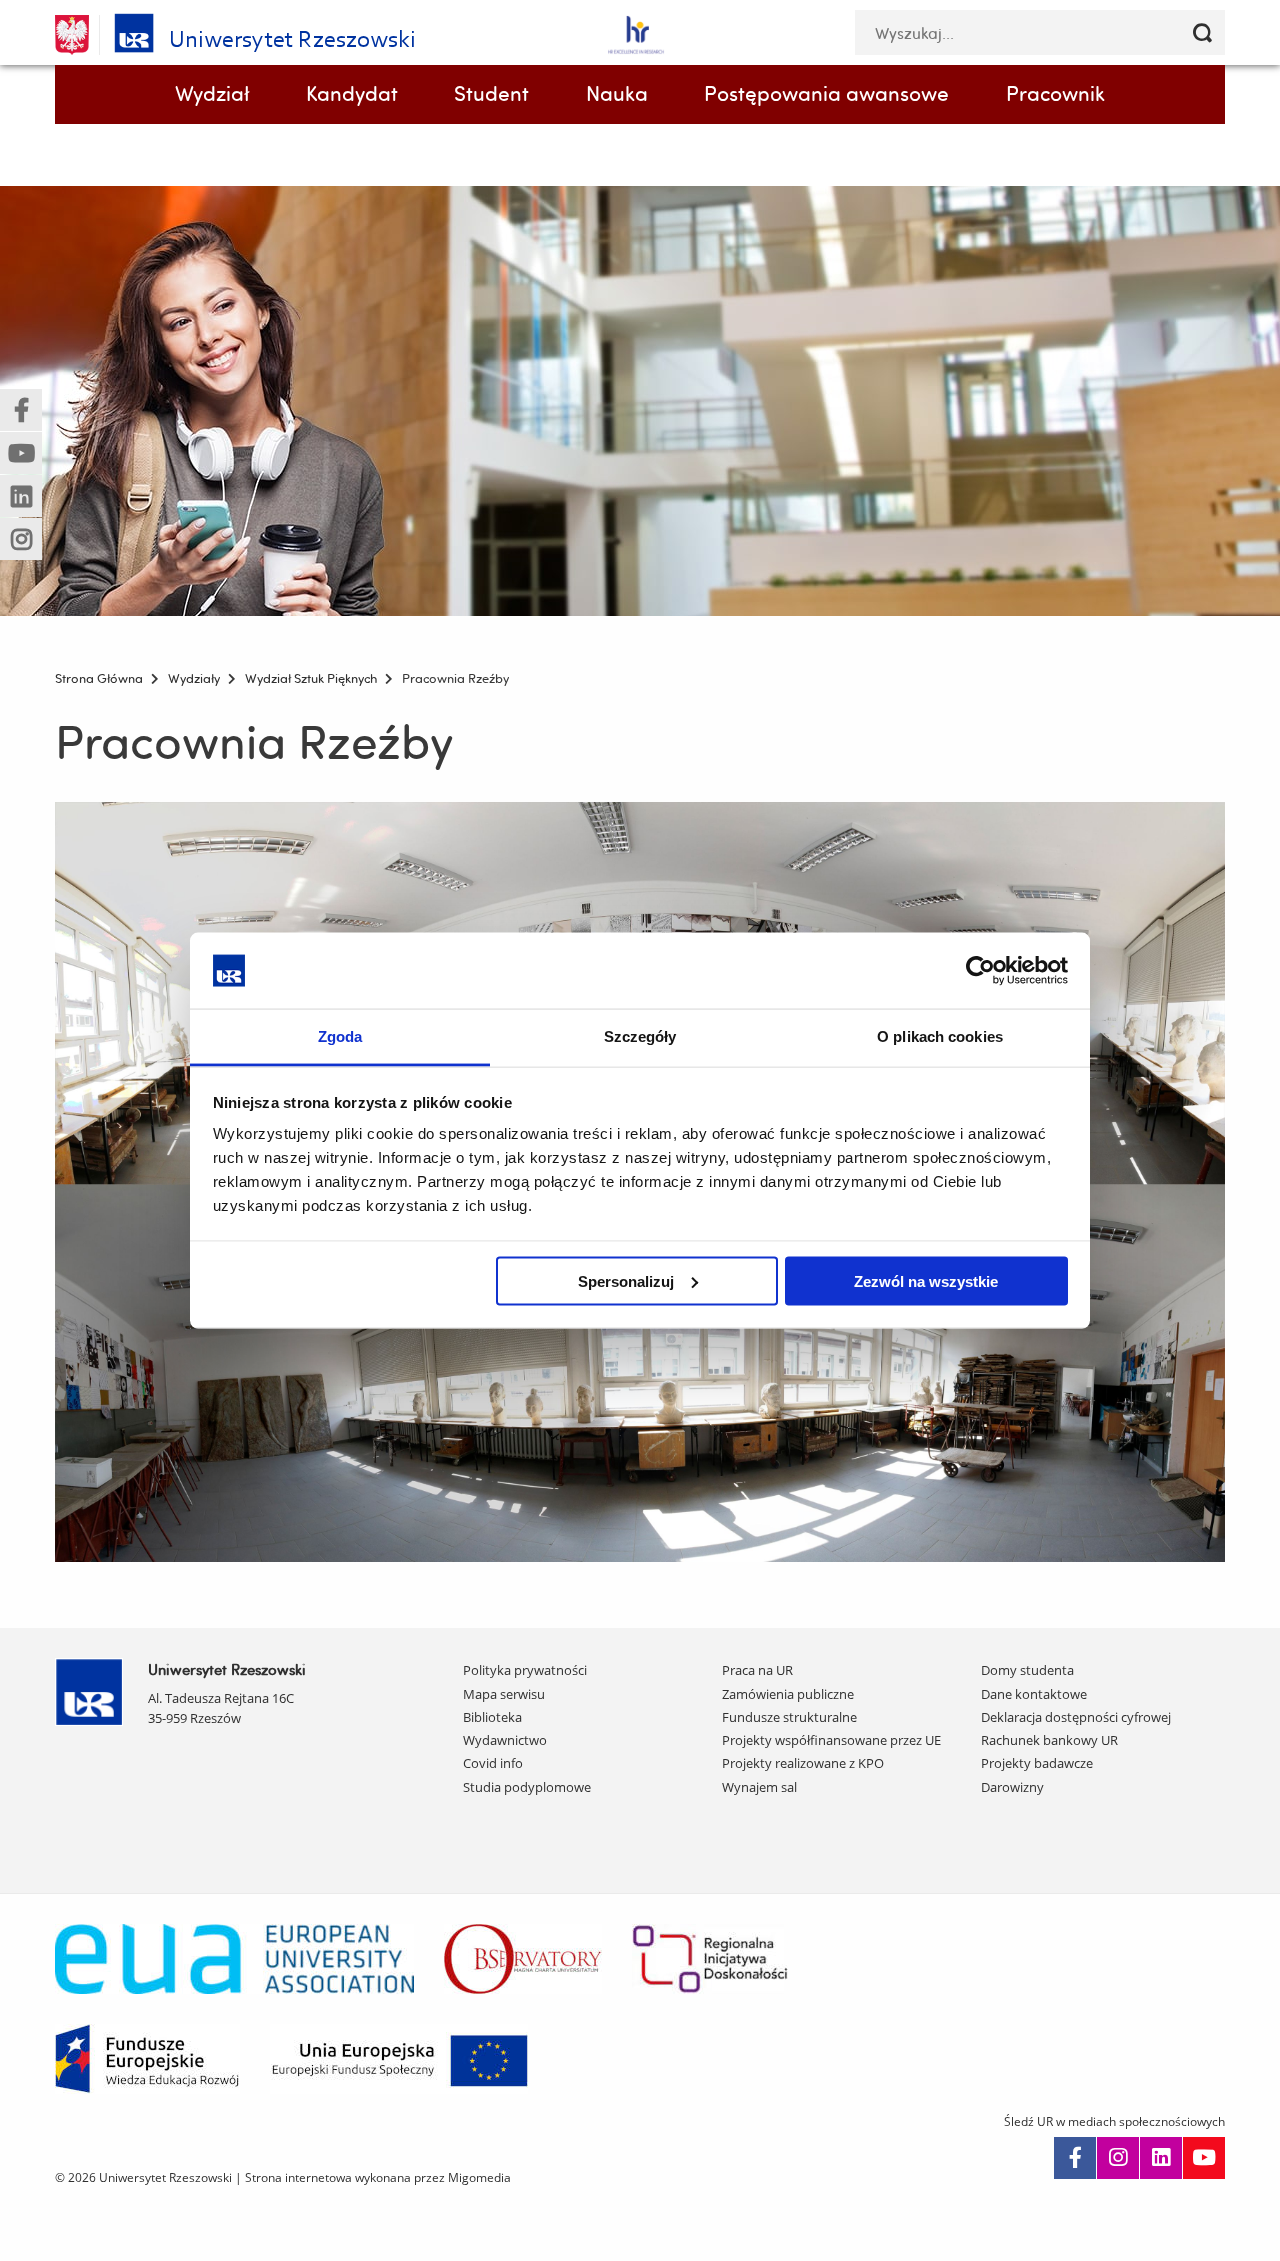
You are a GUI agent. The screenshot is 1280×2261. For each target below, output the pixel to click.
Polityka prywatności (525, 1670)
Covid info (493, 1763)
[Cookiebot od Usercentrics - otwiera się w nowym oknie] (980, 970)
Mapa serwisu (504, 1694)
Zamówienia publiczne (788, 1694)
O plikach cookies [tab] (940, 1036)
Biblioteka (492, 1717)
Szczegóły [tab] (640, 1036)
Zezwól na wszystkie (926, 1280)
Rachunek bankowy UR (1049, 1740)
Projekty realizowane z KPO (803, 1763)
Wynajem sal (759, 1787)
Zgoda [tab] (340, 1036)
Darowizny (1012, 1787)
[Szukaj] (1202, 32)
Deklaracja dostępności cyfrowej (1076, 1717)
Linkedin (1161, 2158)
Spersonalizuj (626, 1280)
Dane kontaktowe (1034, 1694)
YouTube (1204, 2158)
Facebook (1075, 2158)
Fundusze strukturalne (789, 1717)
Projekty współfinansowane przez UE (831, 1740)
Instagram (1118, 2158)
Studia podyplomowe (527, 1787)
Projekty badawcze (1037, 1763)
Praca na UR (757, 1670)
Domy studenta (1027, 1670)
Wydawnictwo (505, 1740)
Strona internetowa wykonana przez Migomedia (378, 2177)
